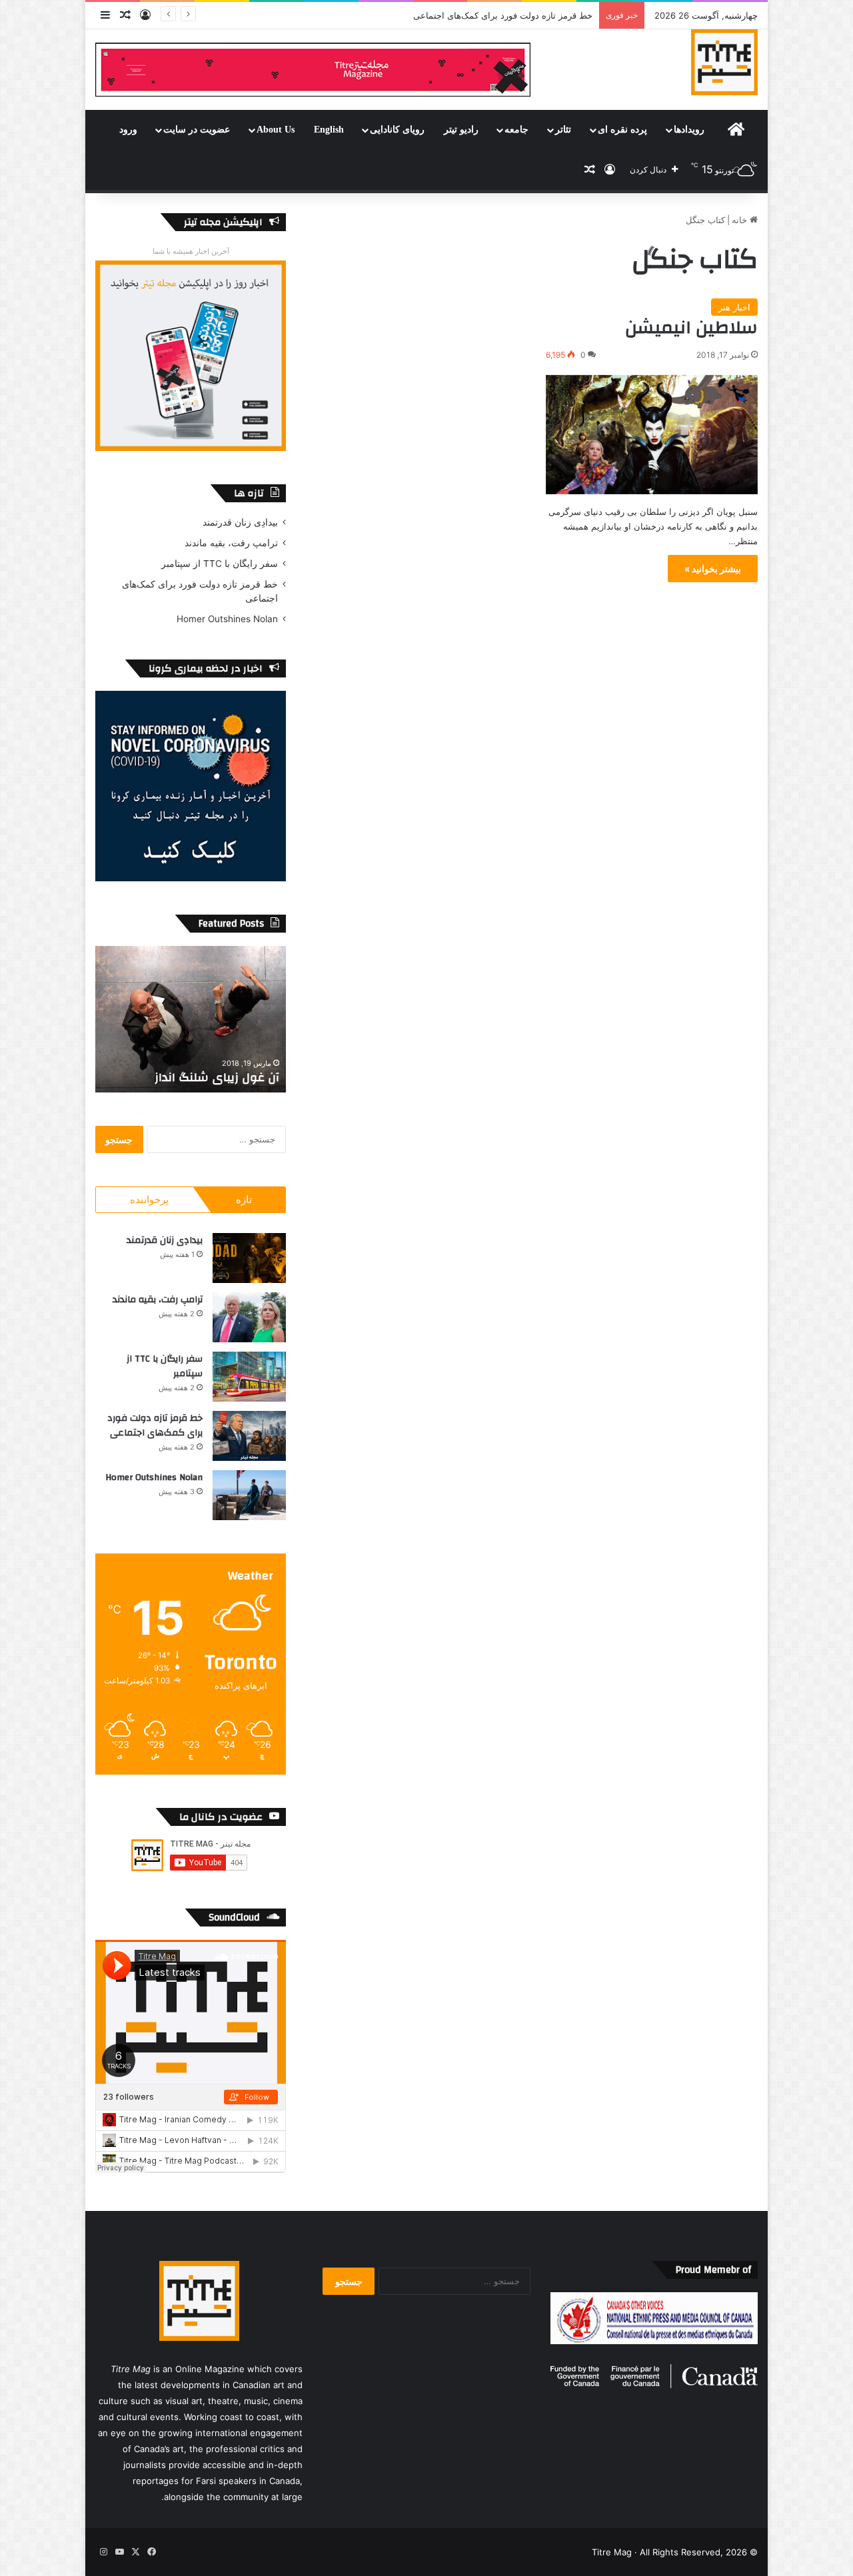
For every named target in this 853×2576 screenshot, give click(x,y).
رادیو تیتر (461, 130)
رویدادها (689, 130)
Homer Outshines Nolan (227, 619)
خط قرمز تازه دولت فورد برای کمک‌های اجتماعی (155, 1426)
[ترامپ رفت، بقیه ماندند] (249, 1317)
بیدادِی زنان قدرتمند (240, 522)
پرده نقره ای (622, 130)
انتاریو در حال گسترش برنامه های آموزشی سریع (192, 1069)
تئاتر (563, 130)
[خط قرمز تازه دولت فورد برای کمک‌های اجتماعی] (249, 1436)
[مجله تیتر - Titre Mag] (724, 62)
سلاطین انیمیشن (691, 328)
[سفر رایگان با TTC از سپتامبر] (249, 1377)
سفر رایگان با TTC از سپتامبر (220, 564)
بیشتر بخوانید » (713, 569)
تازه (244, 1199)
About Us (276, 130)
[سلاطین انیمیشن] (652, 435)
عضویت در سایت (197, 130)
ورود (128, 130)
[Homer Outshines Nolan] (249, 1495)
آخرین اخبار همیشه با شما (191, 251)
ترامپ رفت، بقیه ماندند (231, 543)
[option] (190, 1019)
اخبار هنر (734, 307)
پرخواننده (149, 1199)
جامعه (516, 130)
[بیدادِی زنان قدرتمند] (249, 1258)
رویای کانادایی (397, 130)
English (329, 130)
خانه (741, 220)
